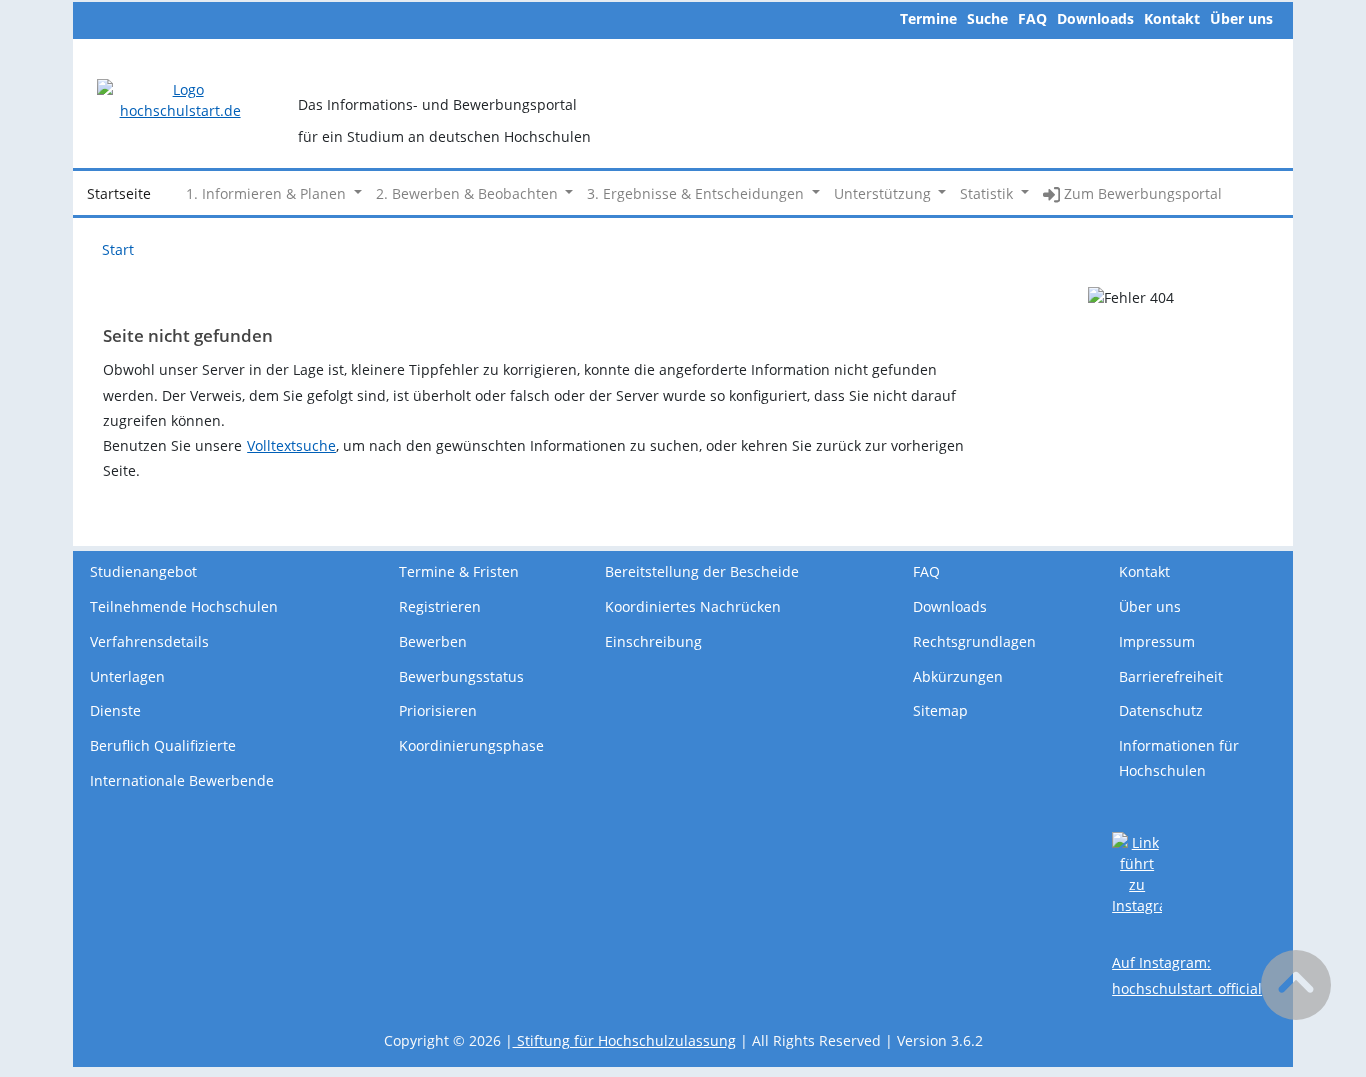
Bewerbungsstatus (461, 676)
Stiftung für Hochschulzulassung (624, 1040)
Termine (928, 18)
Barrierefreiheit (1171, 676)
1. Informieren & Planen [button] (268, 193)
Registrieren (440, 606)
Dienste (115, 710)
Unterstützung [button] (884, 193)
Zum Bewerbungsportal (1141, 193)
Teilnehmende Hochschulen (184, 606)
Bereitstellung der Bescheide (702, 571)
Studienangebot (143, 571)
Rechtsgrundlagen (974, 641)
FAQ (1032, 18)
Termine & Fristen (459, 571)
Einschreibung (653, 641)
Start (118, 249)
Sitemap (940, 710)
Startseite (119, 193)
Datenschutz (1161, 710)
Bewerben (433, 641)
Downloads (1095, 18)
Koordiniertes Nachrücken (693, 606)
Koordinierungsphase (471, 745)
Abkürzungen (958, 676)
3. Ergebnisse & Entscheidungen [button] (697, 193)
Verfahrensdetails (149, 641)
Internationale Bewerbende (182, 780)
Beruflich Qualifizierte (163, 745)
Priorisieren (438, 710)
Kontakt (1172, 18)
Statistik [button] (988, 193)
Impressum (1157, 641)
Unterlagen (127, 676)
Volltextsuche (291, 445)
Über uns (1241, 18)
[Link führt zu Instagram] (1137, 872)
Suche (987, 18)
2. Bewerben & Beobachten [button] (469, 193)
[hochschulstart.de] (180, 98)
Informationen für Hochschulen (1179, 758)
